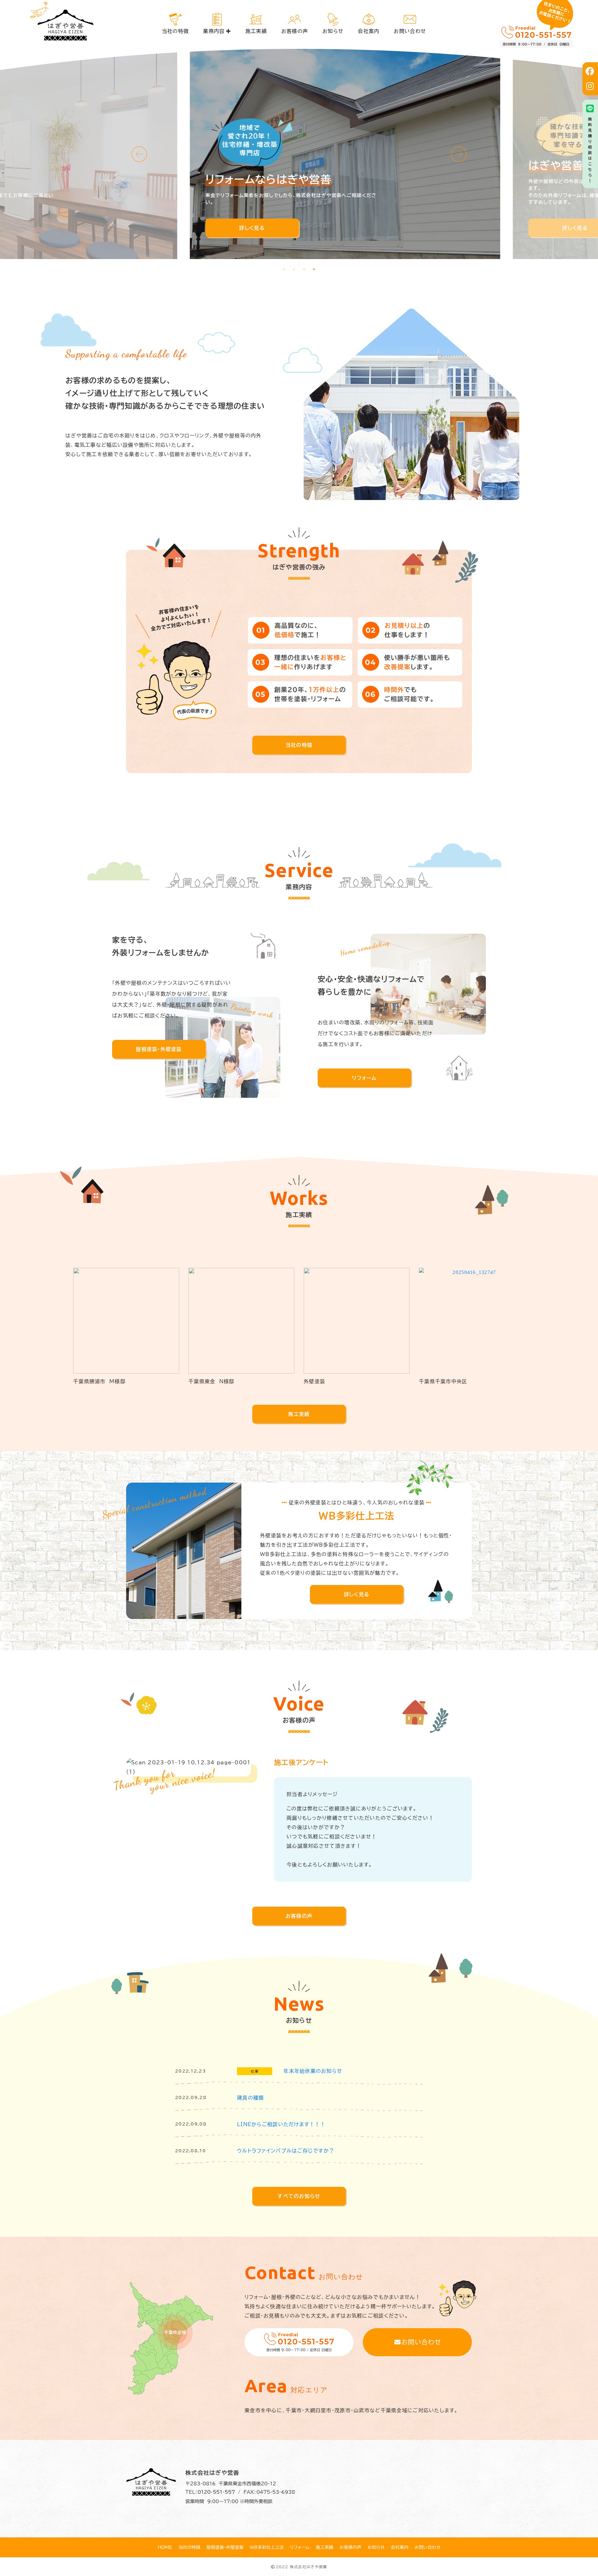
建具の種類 (250, 2098)
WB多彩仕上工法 (267, 2547)
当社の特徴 (175, 31)
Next (459, 154)
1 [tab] (284, 269)
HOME (165, 2547)
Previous (139, 154)
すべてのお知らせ (299, 2196)
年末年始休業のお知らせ (313, 2071)
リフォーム (364, 1078)
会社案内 (369, 31)
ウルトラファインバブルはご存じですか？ (286, 2151)
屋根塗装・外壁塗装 (159, 1049)
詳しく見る (206, 228)
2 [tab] (294, 269)
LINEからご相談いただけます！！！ (281, 2124)
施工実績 (256, 31)
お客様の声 (295, 31)
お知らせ (333, 31)
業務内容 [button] (214, 31)
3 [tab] (304, 269)
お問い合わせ (410, 31)
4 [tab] (314, 269)
